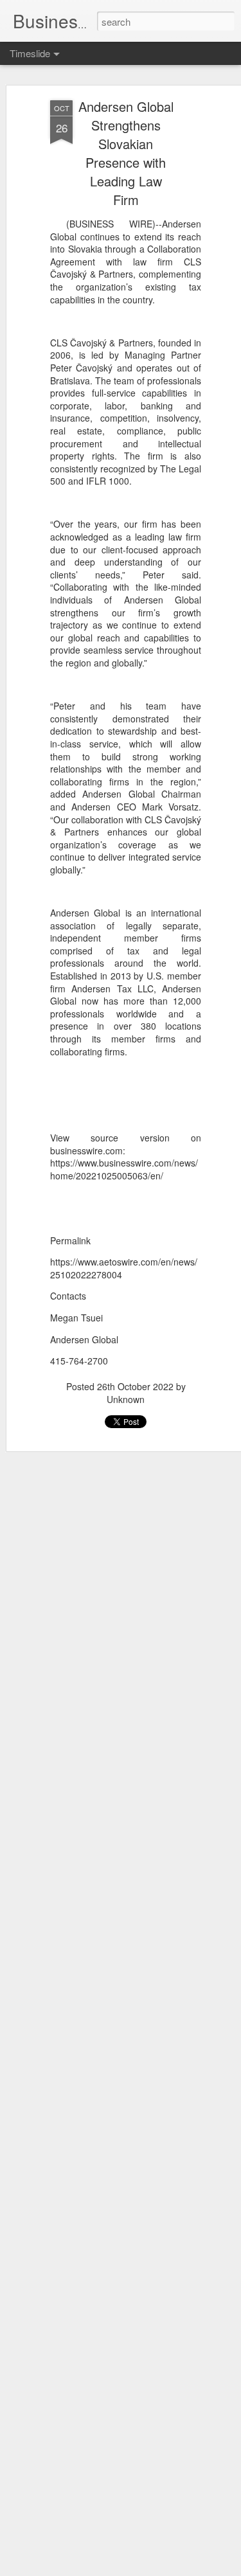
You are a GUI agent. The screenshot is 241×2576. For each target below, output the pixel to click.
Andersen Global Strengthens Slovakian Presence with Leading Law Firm (126, 153)
